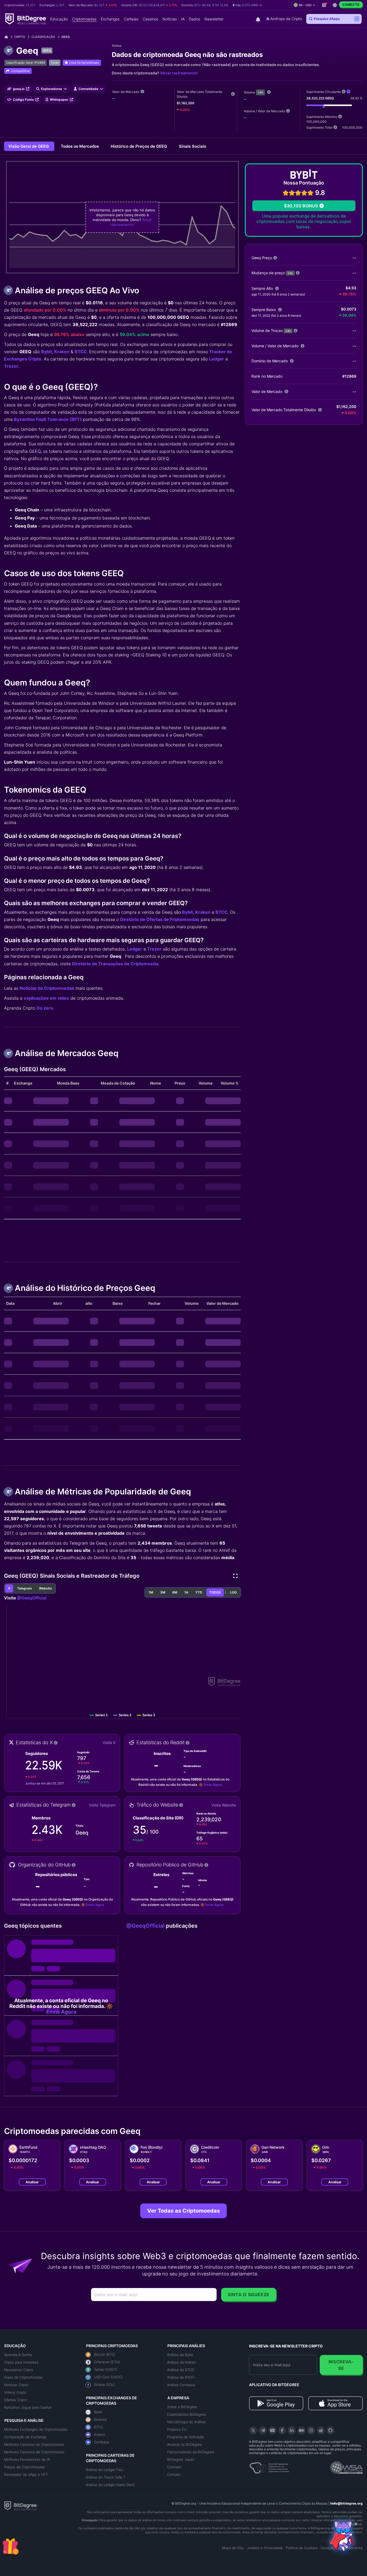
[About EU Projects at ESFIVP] (269, 2466)
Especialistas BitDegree (187, 2414)
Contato (174, 2474)
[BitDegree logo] (20, 2505)
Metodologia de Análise (186, 2422)
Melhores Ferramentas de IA (27, 2459)
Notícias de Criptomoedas (47, 988)
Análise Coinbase (181, 2385)
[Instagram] (311, 2430)
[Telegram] (263, 2430)
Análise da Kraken (181, 2362)
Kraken (62, 352)
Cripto (20, 37)
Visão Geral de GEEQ (29, 146)
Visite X (109, 1742)
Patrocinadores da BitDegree (191, 2452)
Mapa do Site (233, 2548)
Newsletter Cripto (19, 2370)
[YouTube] (272, 2430)
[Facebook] (282, 2430)
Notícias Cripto (16, 2385)
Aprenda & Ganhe (18, 2355)
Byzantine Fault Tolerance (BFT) (48, 419)
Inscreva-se (341, 2365)
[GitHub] (330, 2430)
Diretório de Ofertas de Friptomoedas (160, 919)
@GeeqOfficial (32, 1598)
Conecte (351, 5)
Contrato (174, 2467)
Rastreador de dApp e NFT (26, 2474)
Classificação (43, 37)
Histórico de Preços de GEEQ (139, 146)
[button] (247, 5)
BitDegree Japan (181, 2459)
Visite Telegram (102, 1805)
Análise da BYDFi (181, 2377)
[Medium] (301, 2430)
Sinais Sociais (193, 146)
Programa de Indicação (186, 2437)
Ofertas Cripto (16, 2400)
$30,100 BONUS (301, 206)
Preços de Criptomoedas (24, 2467)
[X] (253, 2430)
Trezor (11, 366)
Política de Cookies (302, 2548)
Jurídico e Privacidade (265, 2548)
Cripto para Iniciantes (21, 2362)
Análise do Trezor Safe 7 (105, 2477)
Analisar (32, 2182)
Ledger (217, 359)
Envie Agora (213, 1785)
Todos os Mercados (80, 146)
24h (260, 92)
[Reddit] (321, 2430)
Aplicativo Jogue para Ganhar (28, 2407)
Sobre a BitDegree (182, 2407)
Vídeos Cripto (15, 2392)
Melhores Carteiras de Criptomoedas (34, 2444)
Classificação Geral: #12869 (26, 63)
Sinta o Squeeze (249, 2295)
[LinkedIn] (292, 2430)
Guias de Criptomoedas (23, 2377)
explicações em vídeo (46, 998)
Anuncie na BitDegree (185, 2444)
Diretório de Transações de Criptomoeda (115, 964)
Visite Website (224, 1805)
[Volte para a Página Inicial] (8, 37)
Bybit (46, 352)
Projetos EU (177, 2429)
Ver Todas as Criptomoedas (183, 2211)
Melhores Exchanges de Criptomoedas (36, 2429)
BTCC (81, 352)
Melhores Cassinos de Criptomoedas (34, 2452)
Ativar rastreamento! (179, 73)
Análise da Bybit (180, 2355)
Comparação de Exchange (25, 2437)
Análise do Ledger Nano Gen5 (110, 2485)
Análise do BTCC (181, 2370)
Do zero (45, 1008)
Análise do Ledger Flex (105, 2470)
